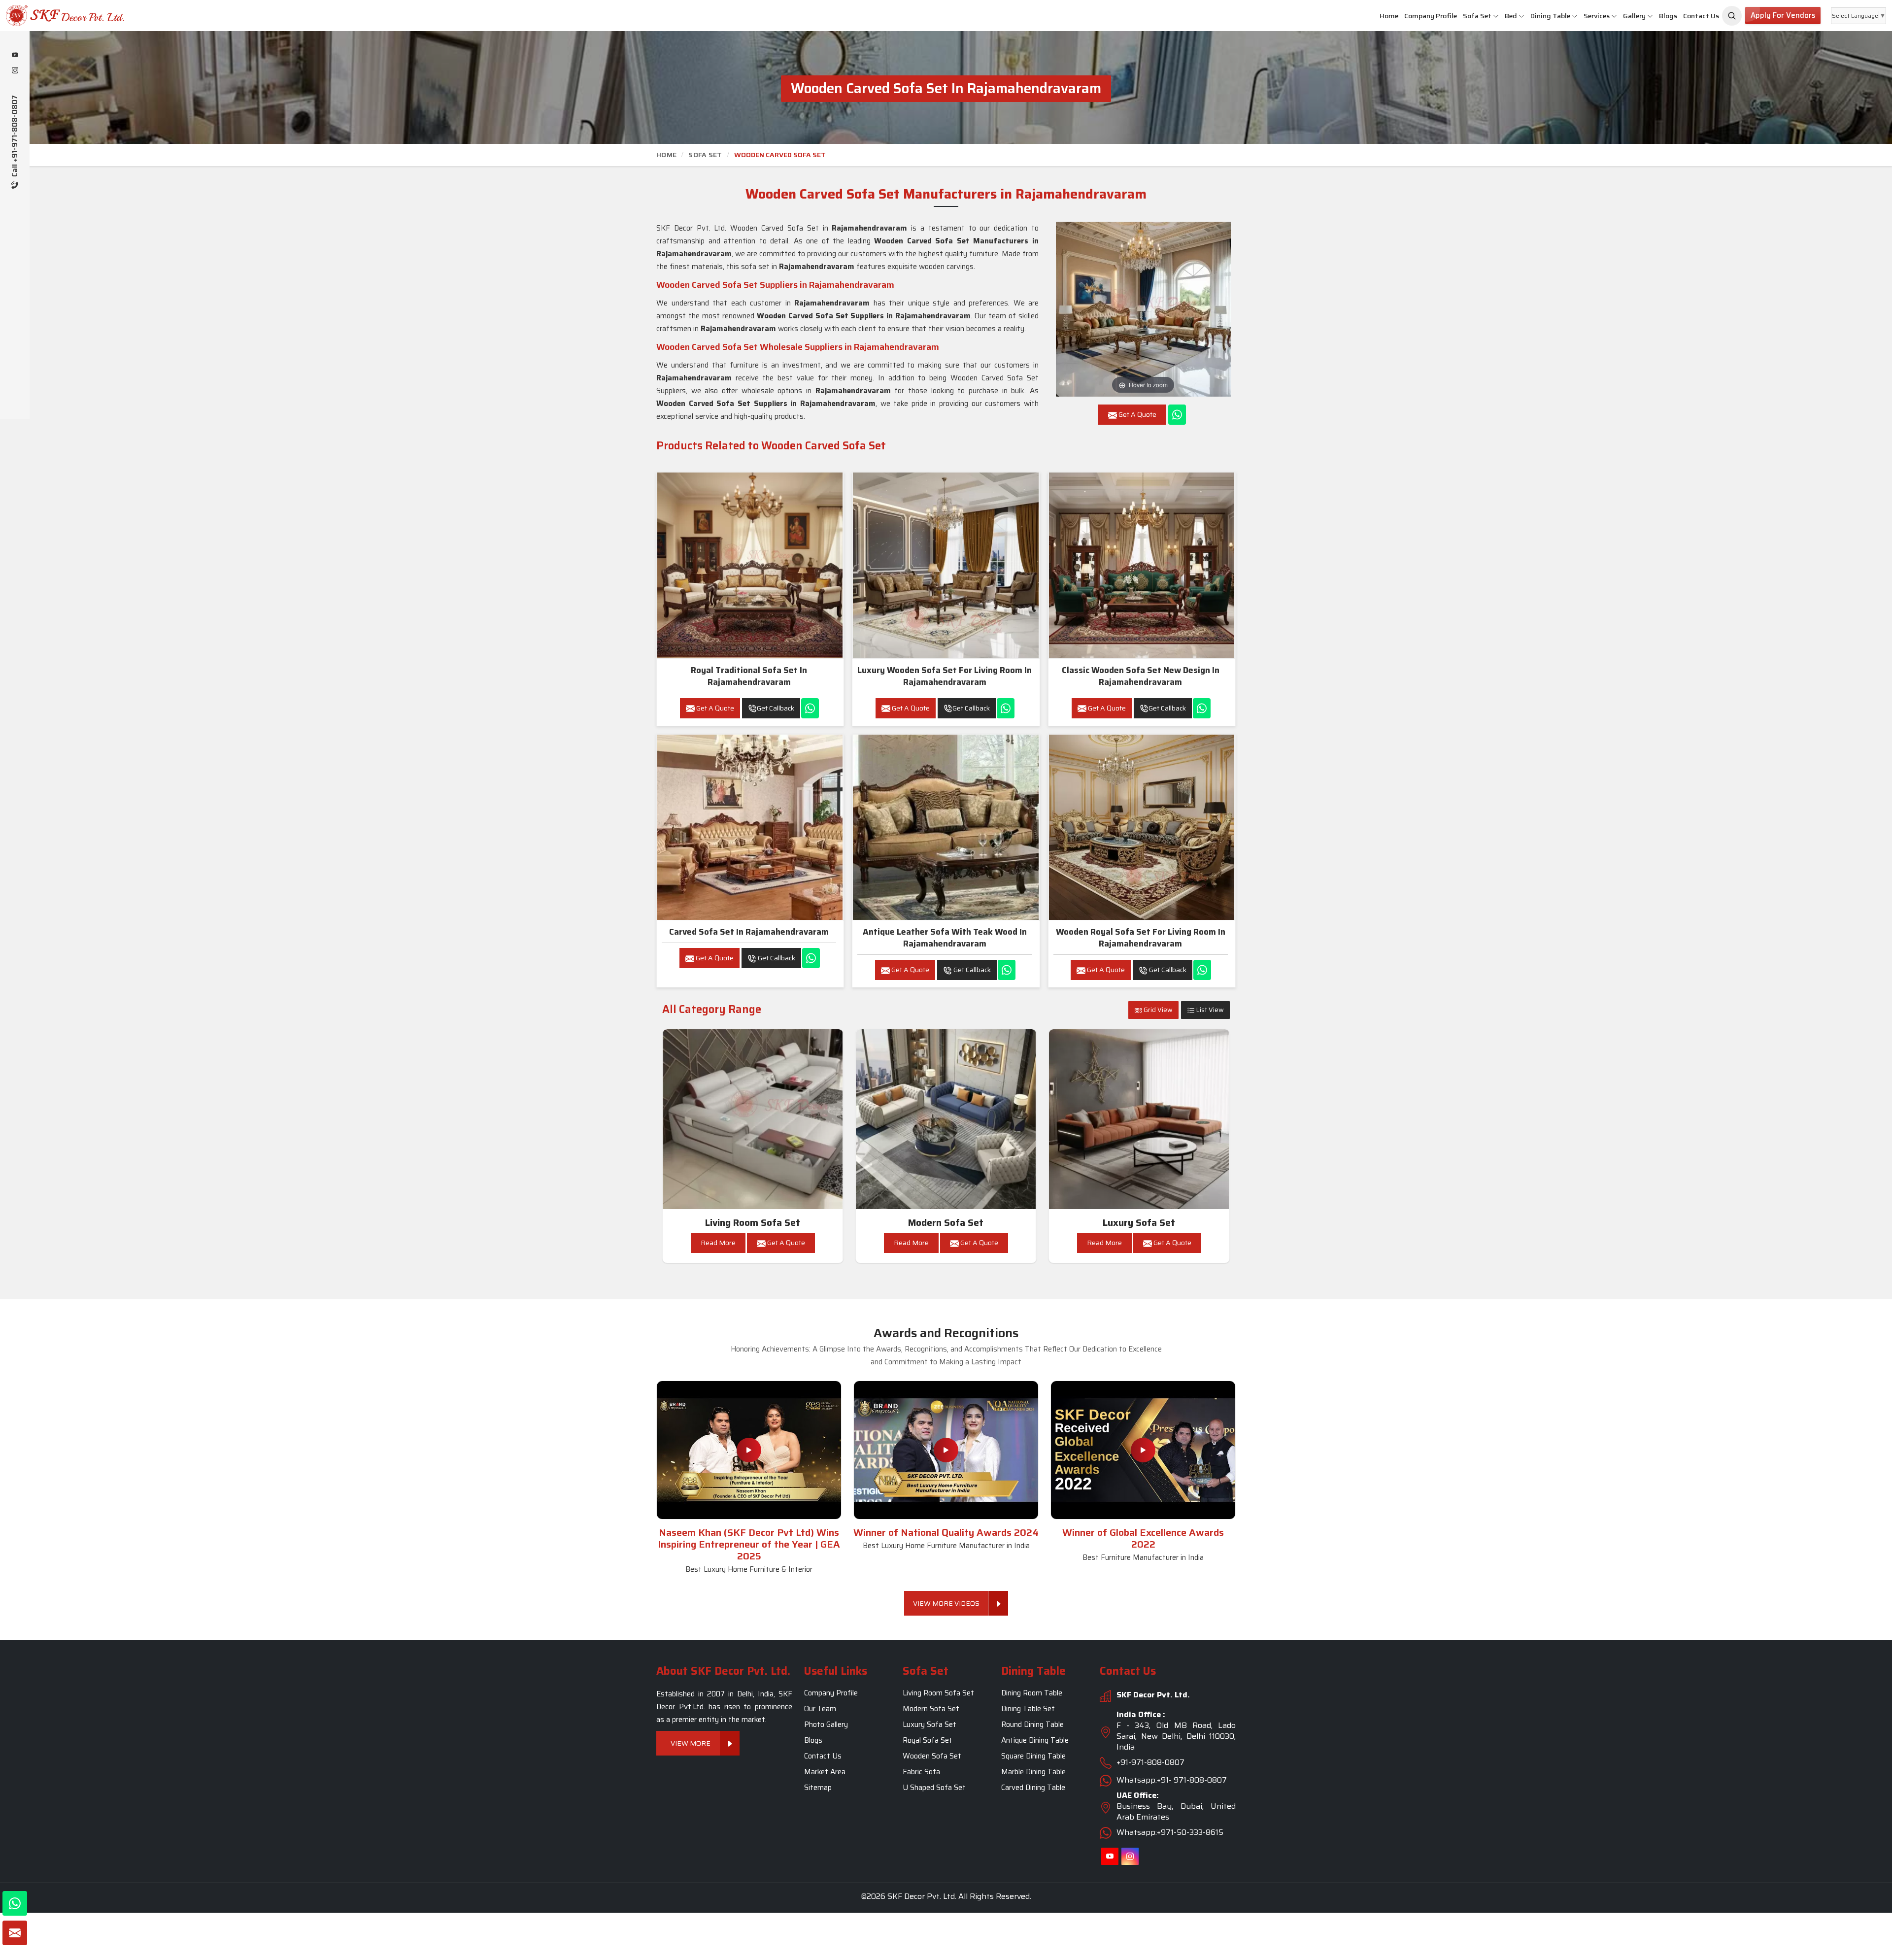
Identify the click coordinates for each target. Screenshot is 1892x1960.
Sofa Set (1477, 16)
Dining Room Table (1032, 1693)
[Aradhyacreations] (1732, 16)
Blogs (1668, 16)
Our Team (820, 1709)
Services (1597, 16)
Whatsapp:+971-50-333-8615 (1170, 1832)
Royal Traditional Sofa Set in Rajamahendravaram (749, 676)
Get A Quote (714, 708)
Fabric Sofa (921, 1772)
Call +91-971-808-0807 (15, 137)
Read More (718, 1243)
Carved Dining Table (1033, 1788)
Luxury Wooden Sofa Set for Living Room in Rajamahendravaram (945, 676)
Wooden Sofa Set (932, 1756)
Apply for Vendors (1783, 15)
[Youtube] (15, 56)
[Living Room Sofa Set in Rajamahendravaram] (753, 1119)
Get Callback (776, 708)
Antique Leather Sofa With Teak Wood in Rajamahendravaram (945, 938)
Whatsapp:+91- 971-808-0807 (1172, 1780)
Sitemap (818, 1788)
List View (1209, 1010)
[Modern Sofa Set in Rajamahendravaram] (946, 1119)
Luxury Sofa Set (1139, 1223)
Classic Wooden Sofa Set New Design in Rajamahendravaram (1141, 676)
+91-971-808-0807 (1150, 1762)
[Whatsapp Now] (1177, 415)
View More (691, 1743)
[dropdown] (1496, 16)
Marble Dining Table (1033, 1772)
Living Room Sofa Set (753, 1223)
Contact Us (1701, 16)
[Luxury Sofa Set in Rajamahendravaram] (1139, 1119)
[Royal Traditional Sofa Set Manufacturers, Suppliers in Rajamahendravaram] (750, 565)
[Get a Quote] (15, 1933)
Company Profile (1431, 16)
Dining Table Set (1028, 1709)
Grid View (1157, 1010)
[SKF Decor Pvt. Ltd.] (158, 16)
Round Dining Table (1032, 1724)
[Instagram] (15, 71)
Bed (1511, 16)
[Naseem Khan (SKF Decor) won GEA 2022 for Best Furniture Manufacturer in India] (1143, 1450)
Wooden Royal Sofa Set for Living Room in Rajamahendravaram (1141, 938)
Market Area (825, 1772)
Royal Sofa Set (928, 1740)
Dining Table (1550, 16)
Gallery (1634, 16)
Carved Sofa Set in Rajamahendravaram (749, 932)
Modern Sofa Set (946, 1223)
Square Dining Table (1033, 1756)
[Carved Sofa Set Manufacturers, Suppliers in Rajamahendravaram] (750, 827)
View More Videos (946, 1603)
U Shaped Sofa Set (934, 1788)
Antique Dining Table (1035, 1740)
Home (1389, 16)
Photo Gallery (826, 1724)
